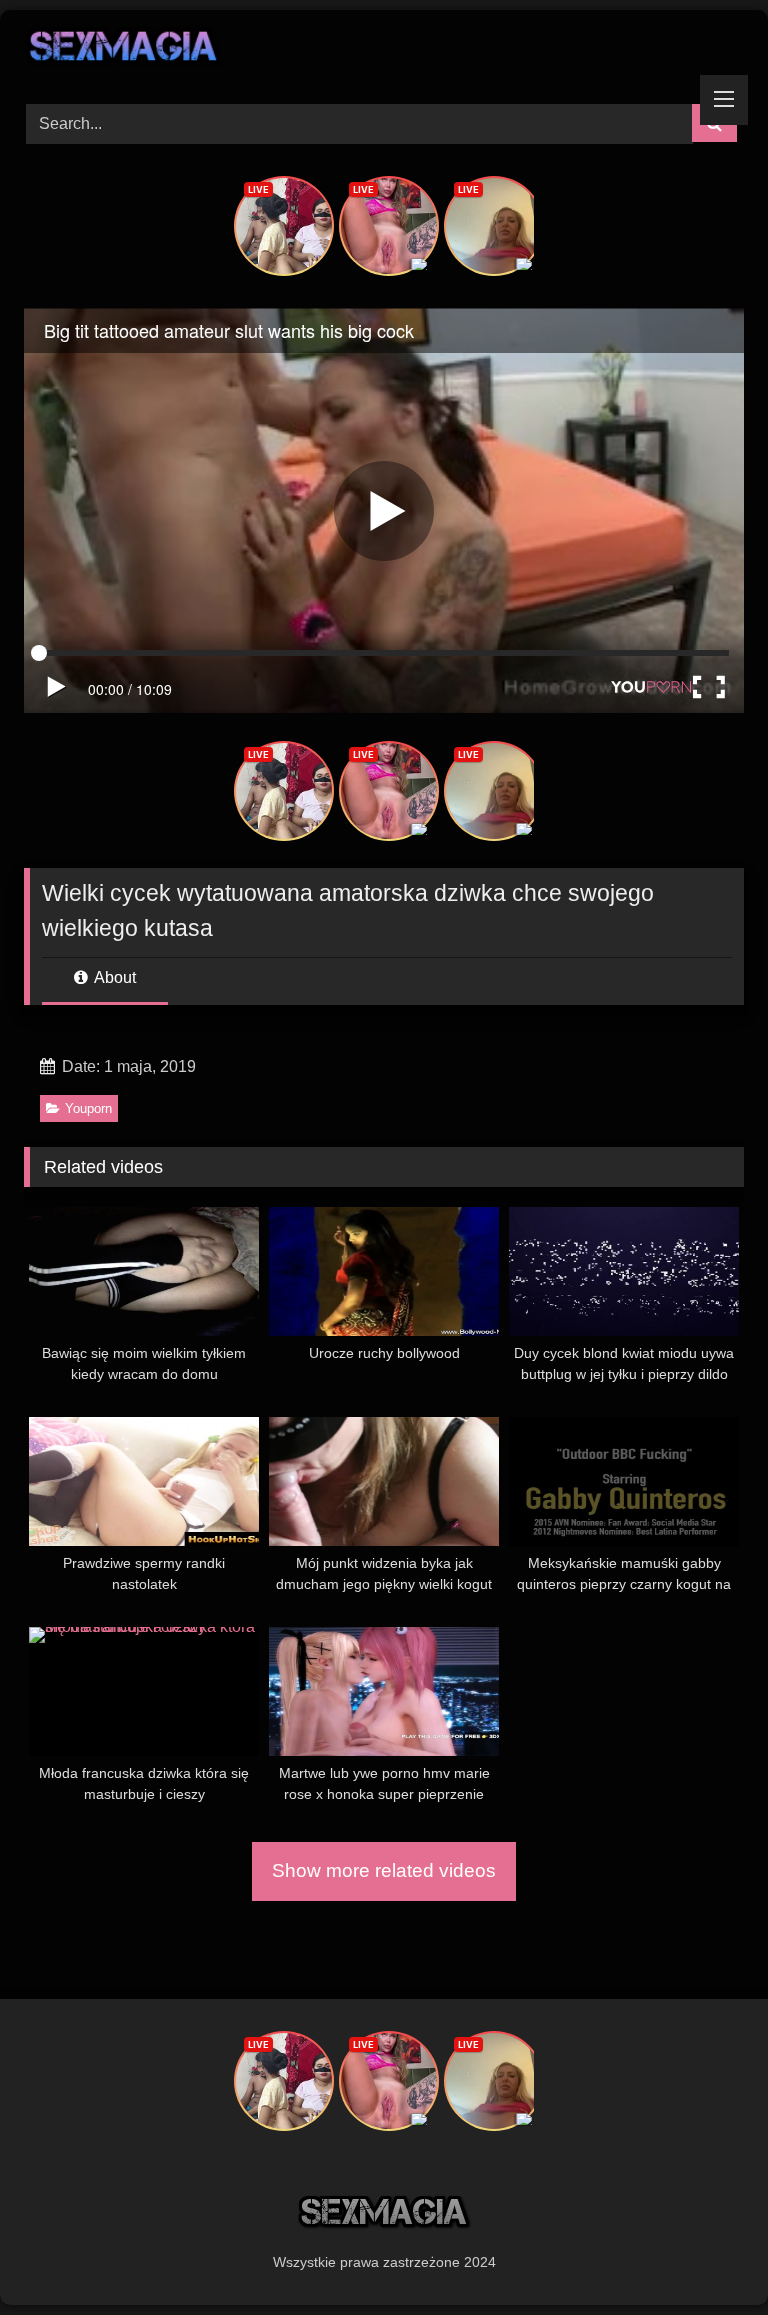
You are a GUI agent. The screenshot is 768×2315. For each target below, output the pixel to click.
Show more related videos (384, 1870)
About (113, 977)
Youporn (88, 1108)
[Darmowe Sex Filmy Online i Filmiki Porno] (384, 50)
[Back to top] (706, 2255)
